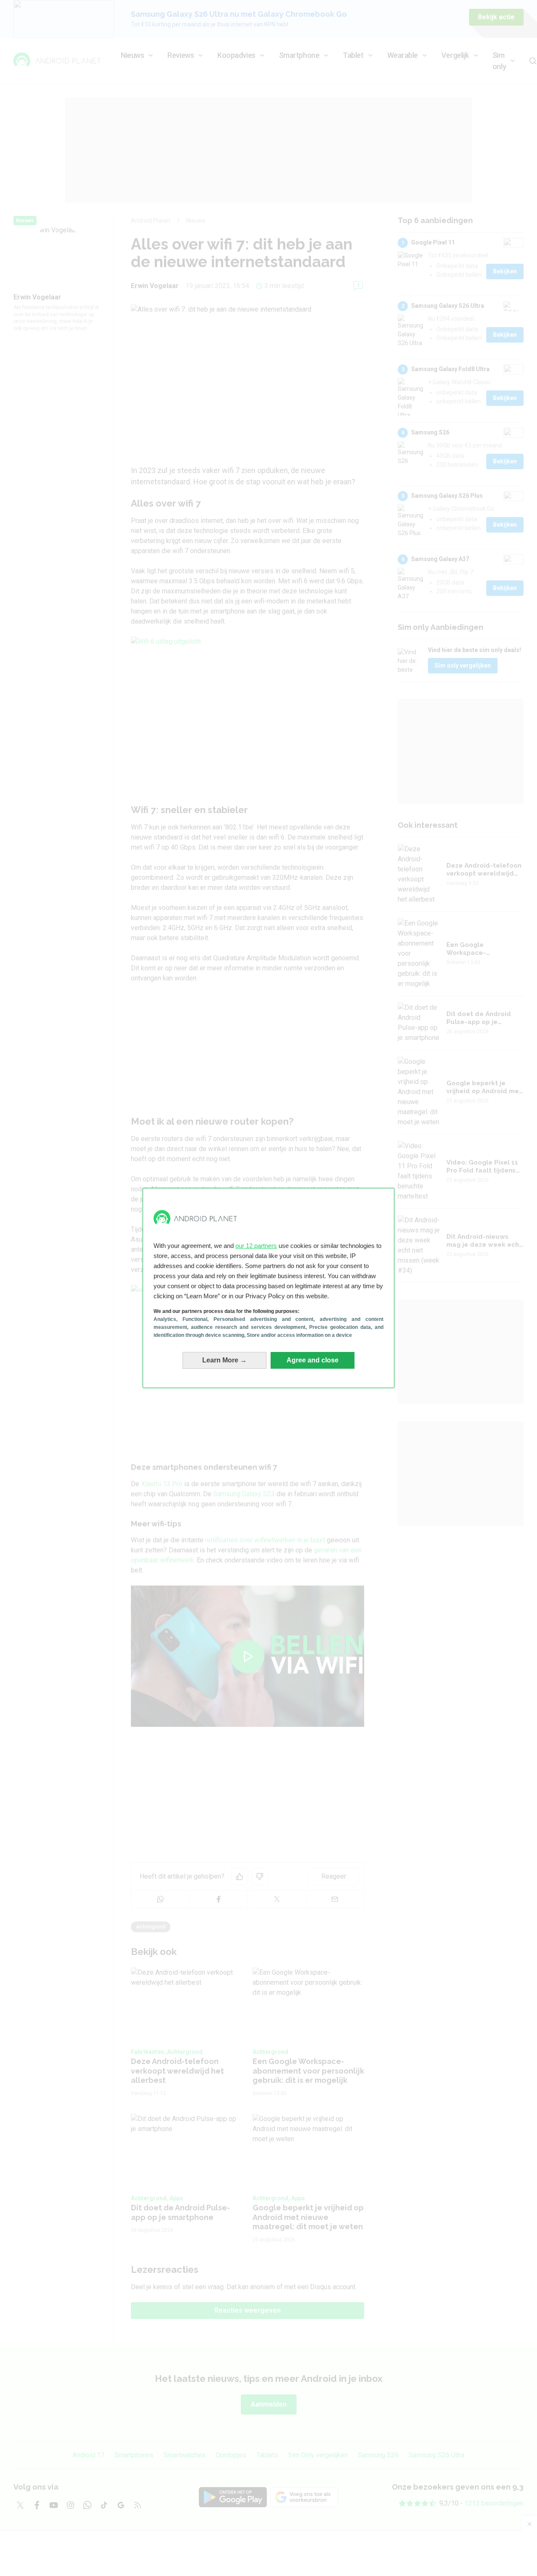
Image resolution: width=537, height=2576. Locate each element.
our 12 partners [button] (256, 1246)
